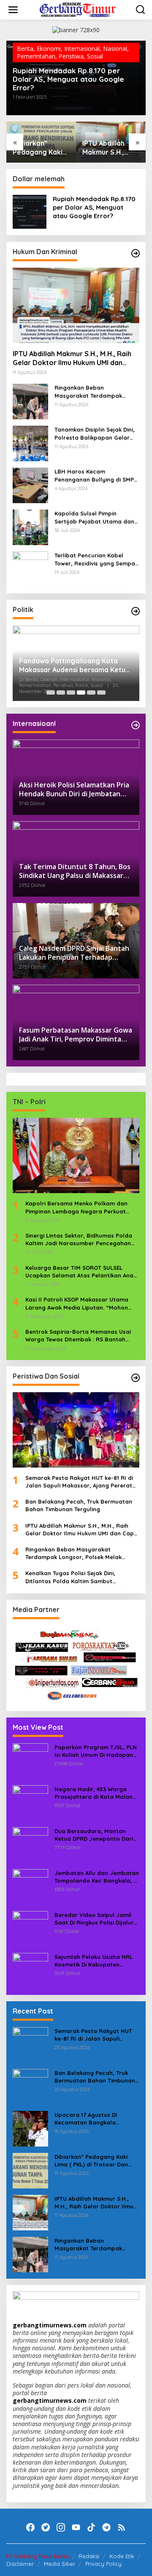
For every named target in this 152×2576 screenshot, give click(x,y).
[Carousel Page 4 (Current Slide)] (81, 692)
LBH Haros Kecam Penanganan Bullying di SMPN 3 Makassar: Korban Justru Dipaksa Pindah (96, 475)
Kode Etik (122, 2556)
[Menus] (13, 10)
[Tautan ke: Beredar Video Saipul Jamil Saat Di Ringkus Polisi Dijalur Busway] (30, 1928)
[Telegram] (106, 2527)
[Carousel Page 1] (51, 692)
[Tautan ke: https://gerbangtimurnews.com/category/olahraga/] (136, 1378)
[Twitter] (46, 2527)
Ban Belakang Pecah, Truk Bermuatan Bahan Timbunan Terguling (79, 1505)
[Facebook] (30, 2527)
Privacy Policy (103, 2564)
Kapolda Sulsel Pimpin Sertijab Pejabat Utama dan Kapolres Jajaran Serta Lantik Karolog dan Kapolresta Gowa (94, 517)
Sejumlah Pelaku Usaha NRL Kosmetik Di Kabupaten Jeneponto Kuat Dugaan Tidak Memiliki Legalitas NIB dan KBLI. (94, 1961)
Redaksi (89, 2556)
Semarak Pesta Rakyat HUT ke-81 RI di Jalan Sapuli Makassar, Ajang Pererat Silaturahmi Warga (79, 1482)
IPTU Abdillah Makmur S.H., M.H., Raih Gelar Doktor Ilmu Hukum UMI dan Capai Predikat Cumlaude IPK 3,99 (108, 148)
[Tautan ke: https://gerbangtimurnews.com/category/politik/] (136, 611)
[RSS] (122, 2527)
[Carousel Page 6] (101, 692)
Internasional (82, 48)
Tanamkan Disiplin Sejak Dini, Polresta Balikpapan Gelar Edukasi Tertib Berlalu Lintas (95, 433)
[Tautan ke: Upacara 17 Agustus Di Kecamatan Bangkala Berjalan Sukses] (30, 2128)
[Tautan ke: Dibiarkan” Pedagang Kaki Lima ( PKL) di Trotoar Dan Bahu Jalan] (30, 2170)
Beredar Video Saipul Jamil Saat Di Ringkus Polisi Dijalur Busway (94, 1919)
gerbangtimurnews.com (50, 2325)
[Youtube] (76, 2527)
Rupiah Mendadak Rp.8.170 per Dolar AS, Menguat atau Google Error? (68, 79)
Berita (25, 48)
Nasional (115, 48)
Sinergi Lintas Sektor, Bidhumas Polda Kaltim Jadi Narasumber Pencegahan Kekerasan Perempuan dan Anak (79, 1240)
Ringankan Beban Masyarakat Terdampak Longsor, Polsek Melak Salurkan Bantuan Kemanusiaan (88, 392)
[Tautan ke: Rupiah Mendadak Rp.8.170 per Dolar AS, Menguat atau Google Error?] (30, 211)
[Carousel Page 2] (61, 692)
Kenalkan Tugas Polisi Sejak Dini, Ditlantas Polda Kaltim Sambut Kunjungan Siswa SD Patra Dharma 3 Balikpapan (76, 1577)
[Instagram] (61, 2527)
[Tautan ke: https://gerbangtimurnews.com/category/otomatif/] (136, 253)
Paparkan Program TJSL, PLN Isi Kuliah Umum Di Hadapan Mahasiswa (96, 1751)
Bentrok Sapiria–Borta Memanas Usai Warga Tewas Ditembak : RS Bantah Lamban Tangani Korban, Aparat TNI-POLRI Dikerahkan (78, 1336)
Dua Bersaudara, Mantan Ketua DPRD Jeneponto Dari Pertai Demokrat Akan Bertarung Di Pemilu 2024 (94, 1835)
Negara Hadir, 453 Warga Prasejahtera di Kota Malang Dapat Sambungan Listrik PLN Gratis (96, 1793)
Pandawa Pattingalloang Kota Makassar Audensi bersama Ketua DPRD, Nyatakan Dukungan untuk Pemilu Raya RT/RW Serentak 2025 (74, 665)
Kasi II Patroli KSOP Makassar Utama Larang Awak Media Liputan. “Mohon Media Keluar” (77, 1303)
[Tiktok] (91, 2527)
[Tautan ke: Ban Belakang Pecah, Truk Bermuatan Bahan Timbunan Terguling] (30, 2086)
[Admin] (78, 9)
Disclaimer (20, 2564)
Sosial (95, 56)
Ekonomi (49, 48)
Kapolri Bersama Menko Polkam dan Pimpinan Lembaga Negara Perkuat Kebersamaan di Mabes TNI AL (76, 1207)
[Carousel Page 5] (91, 692)
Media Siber (60, 2564)
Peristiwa (71, 56)
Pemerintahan (36, 56)
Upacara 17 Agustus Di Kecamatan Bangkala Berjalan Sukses (86, 2119)
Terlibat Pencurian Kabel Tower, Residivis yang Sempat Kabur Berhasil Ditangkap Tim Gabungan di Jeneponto (96, 559)
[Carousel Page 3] (71, 692)
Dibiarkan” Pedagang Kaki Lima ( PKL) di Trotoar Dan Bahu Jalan (38, 148)
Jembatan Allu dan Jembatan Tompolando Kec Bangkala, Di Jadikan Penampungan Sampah (97, 1877)
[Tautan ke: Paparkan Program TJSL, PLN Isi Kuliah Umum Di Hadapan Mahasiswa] (30, 1760)
